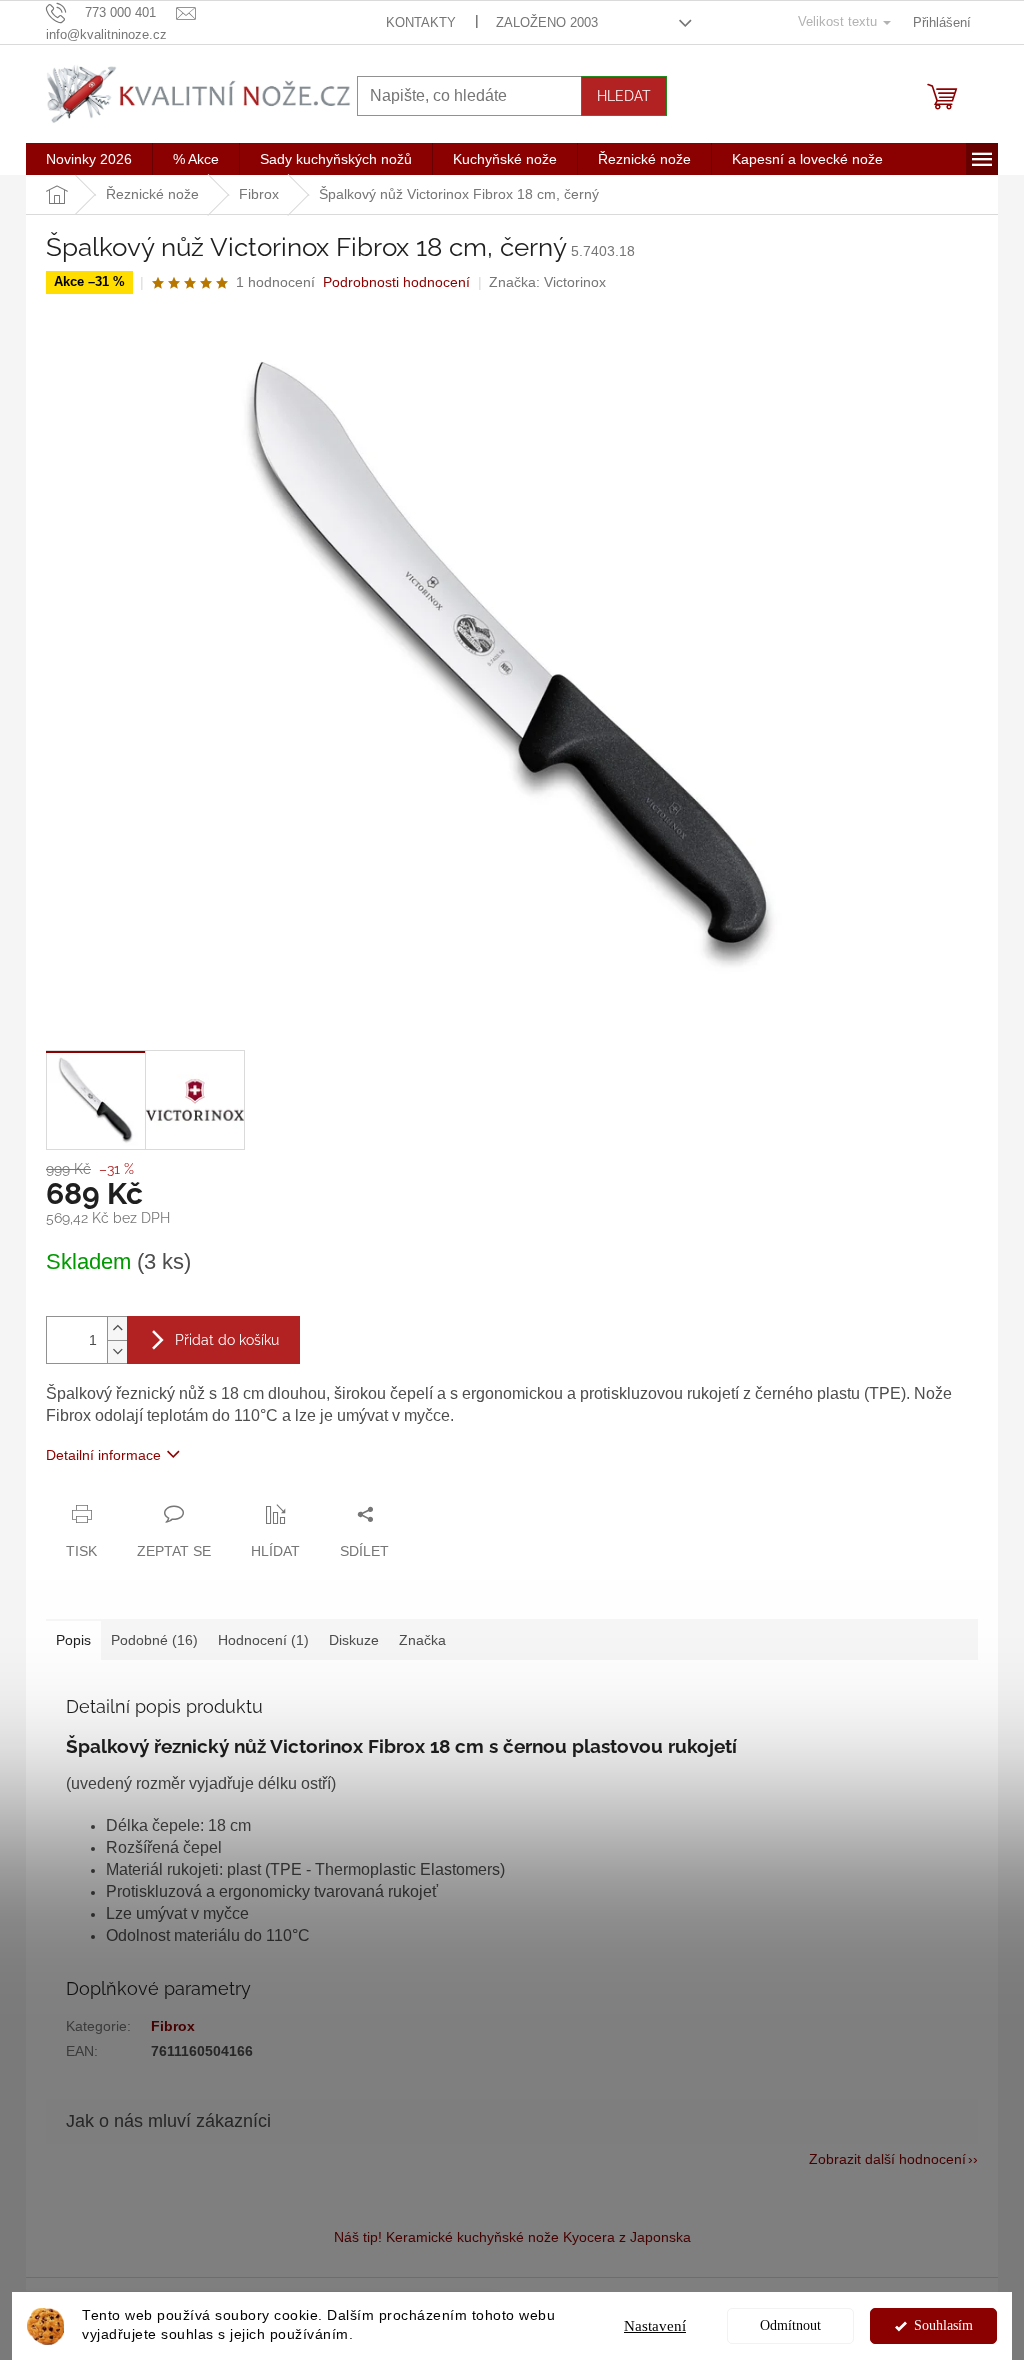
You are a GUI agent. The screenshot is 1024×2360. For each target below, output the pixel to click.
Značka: (547, 282)
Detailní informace (103, 1455)
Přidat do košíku (227, 1340)
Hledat (624, 96)
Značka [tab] (422, 1640)
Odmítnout (790, 2325)
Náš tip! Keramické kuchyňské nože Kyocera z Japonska (512, 2237)
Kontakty (421, 22)
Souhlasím (943, 2325)
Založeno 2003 (547, 22)
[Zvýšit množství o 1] (117, 1328)
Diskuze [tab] (354, 1640)
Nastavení (655, 2326)
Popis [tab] (73, 1640)
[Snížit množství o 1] (117, 1351)
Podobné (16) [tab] (154, 1640)
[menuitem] (89, 159)
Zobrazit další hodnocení (887, 2159)
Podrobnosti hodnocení (396, 282)
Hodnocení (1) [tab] (263, 1640)
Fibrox (173, 2026)
